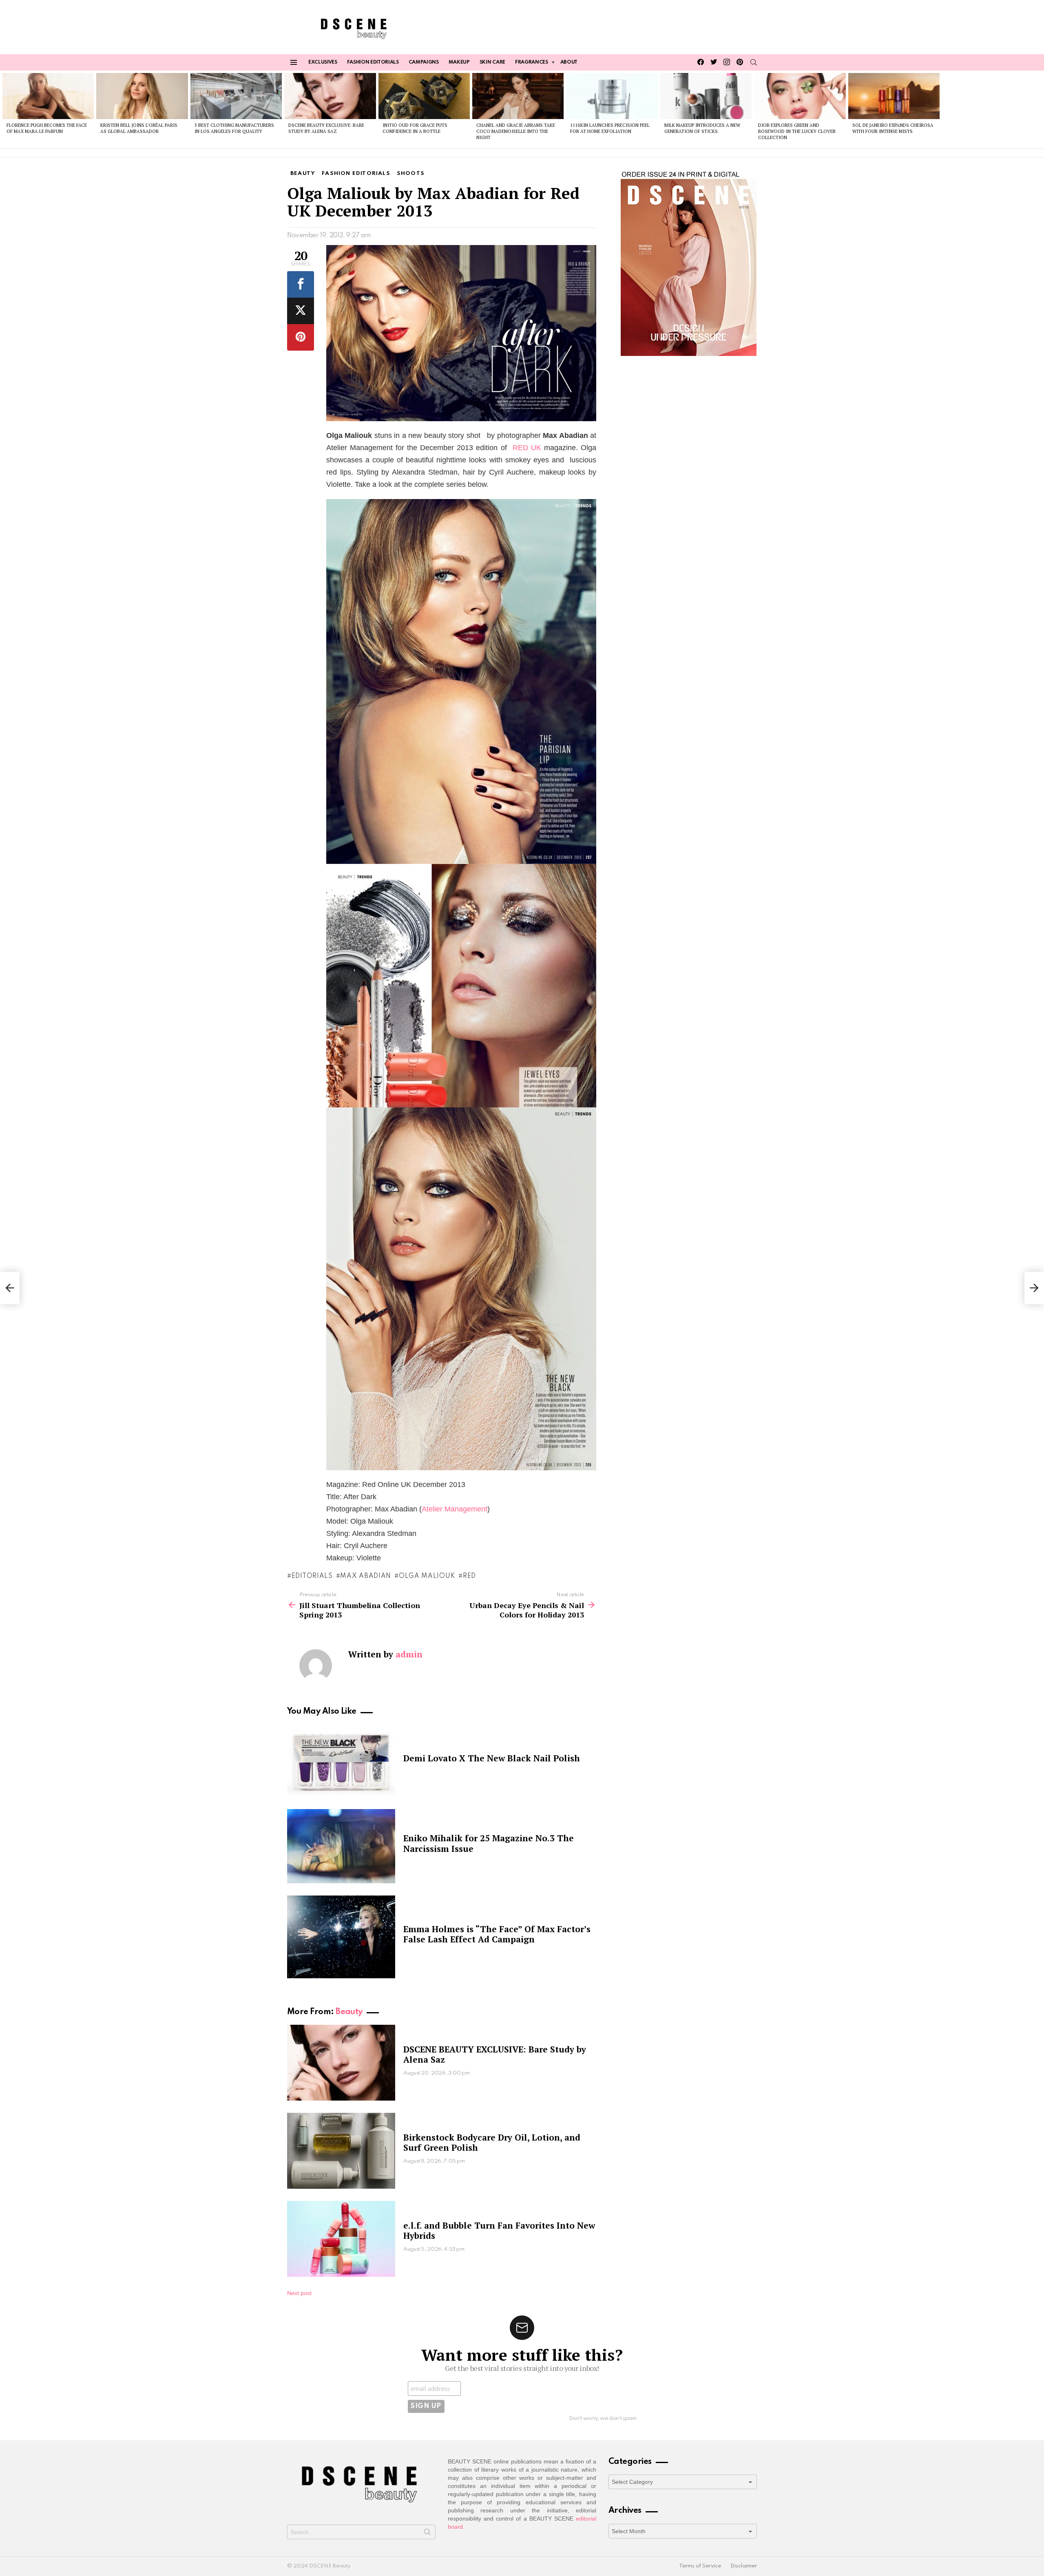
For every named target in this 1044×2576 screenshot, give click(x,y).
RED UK (527, 448)
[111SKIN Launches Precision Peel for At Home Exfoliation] (612, 96)
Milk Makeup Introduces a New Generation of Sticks (702, 128)
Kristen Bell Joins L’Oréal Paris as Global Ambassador (139, 128)
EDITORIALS (312, 1576)
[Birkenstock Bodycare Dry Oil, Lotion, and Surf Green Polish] (341, 2151)
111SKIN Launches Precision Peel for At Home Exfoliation (610, 128)
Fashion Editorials (373, 62)
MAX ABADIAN (366, 1576)
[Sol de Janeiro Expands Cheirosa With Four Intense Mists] (894, 96)
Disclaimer (744, 2566)
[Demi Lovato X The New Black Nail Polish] (341, 1761)
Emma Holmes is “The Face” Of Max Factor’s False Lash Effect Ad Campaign (497, 1934)
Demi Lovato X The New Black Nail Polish (492, 1758)
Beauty (349, 2012)
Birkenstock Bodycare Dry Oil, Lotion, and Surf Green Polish (492, 2142)
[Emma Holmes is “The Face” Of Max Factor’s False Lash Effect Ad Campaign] (341, 1937)
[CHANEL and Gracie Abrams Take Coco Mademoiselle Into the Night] (518, 96)
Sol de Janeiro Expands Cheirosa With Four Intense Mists (893, 128)
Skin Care (492, 62)
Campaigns (424, 62)
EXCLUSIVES (323, 62)
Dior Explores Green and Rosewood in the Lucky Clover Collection (797, 131)
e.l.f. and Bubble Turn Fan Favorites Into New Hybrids (499, 2230)
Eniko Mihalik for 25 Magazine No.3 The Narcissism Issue (489, 1843)
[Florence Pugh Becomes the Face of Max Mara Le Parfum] (48, 96)
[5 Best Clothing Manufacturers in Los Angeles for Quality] (236, 96)
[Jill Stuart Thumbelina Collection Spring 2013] (10, 1288)
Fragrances (532, 62)
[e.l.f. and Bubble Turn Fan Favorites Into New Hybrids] (341, 2239)
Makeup (459, 62)
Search (427, 2534)
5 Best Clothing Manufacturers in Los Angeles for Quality (234, 128)
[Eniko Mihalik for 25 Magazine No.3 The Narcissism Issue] (341, 1846)
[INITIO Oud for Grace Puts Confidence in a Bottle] (424, 96)
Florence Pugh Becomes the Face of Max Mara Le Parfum (47, 128)
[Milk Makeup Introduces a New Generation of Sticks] (706, 96)
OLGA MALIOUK (427, 1576)
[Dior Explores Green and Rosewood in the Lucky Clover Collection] (800, 96)
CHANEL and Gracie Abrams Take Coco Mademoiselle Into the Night (516, 131)
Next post (299, 2293)
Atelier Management (455, 1509)
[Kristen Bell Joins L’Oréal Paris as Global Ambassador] (142, 96)
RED (469, 1576)
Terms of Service (700, 2566)
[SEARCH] (754, 62)
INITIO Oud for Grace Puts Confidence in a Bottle (415, 128)
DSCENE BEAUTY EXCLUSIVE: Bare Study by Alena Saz (326, 128)
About (569, 62)
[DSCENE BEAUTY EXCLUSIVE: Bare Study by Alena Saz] (330, 96)
